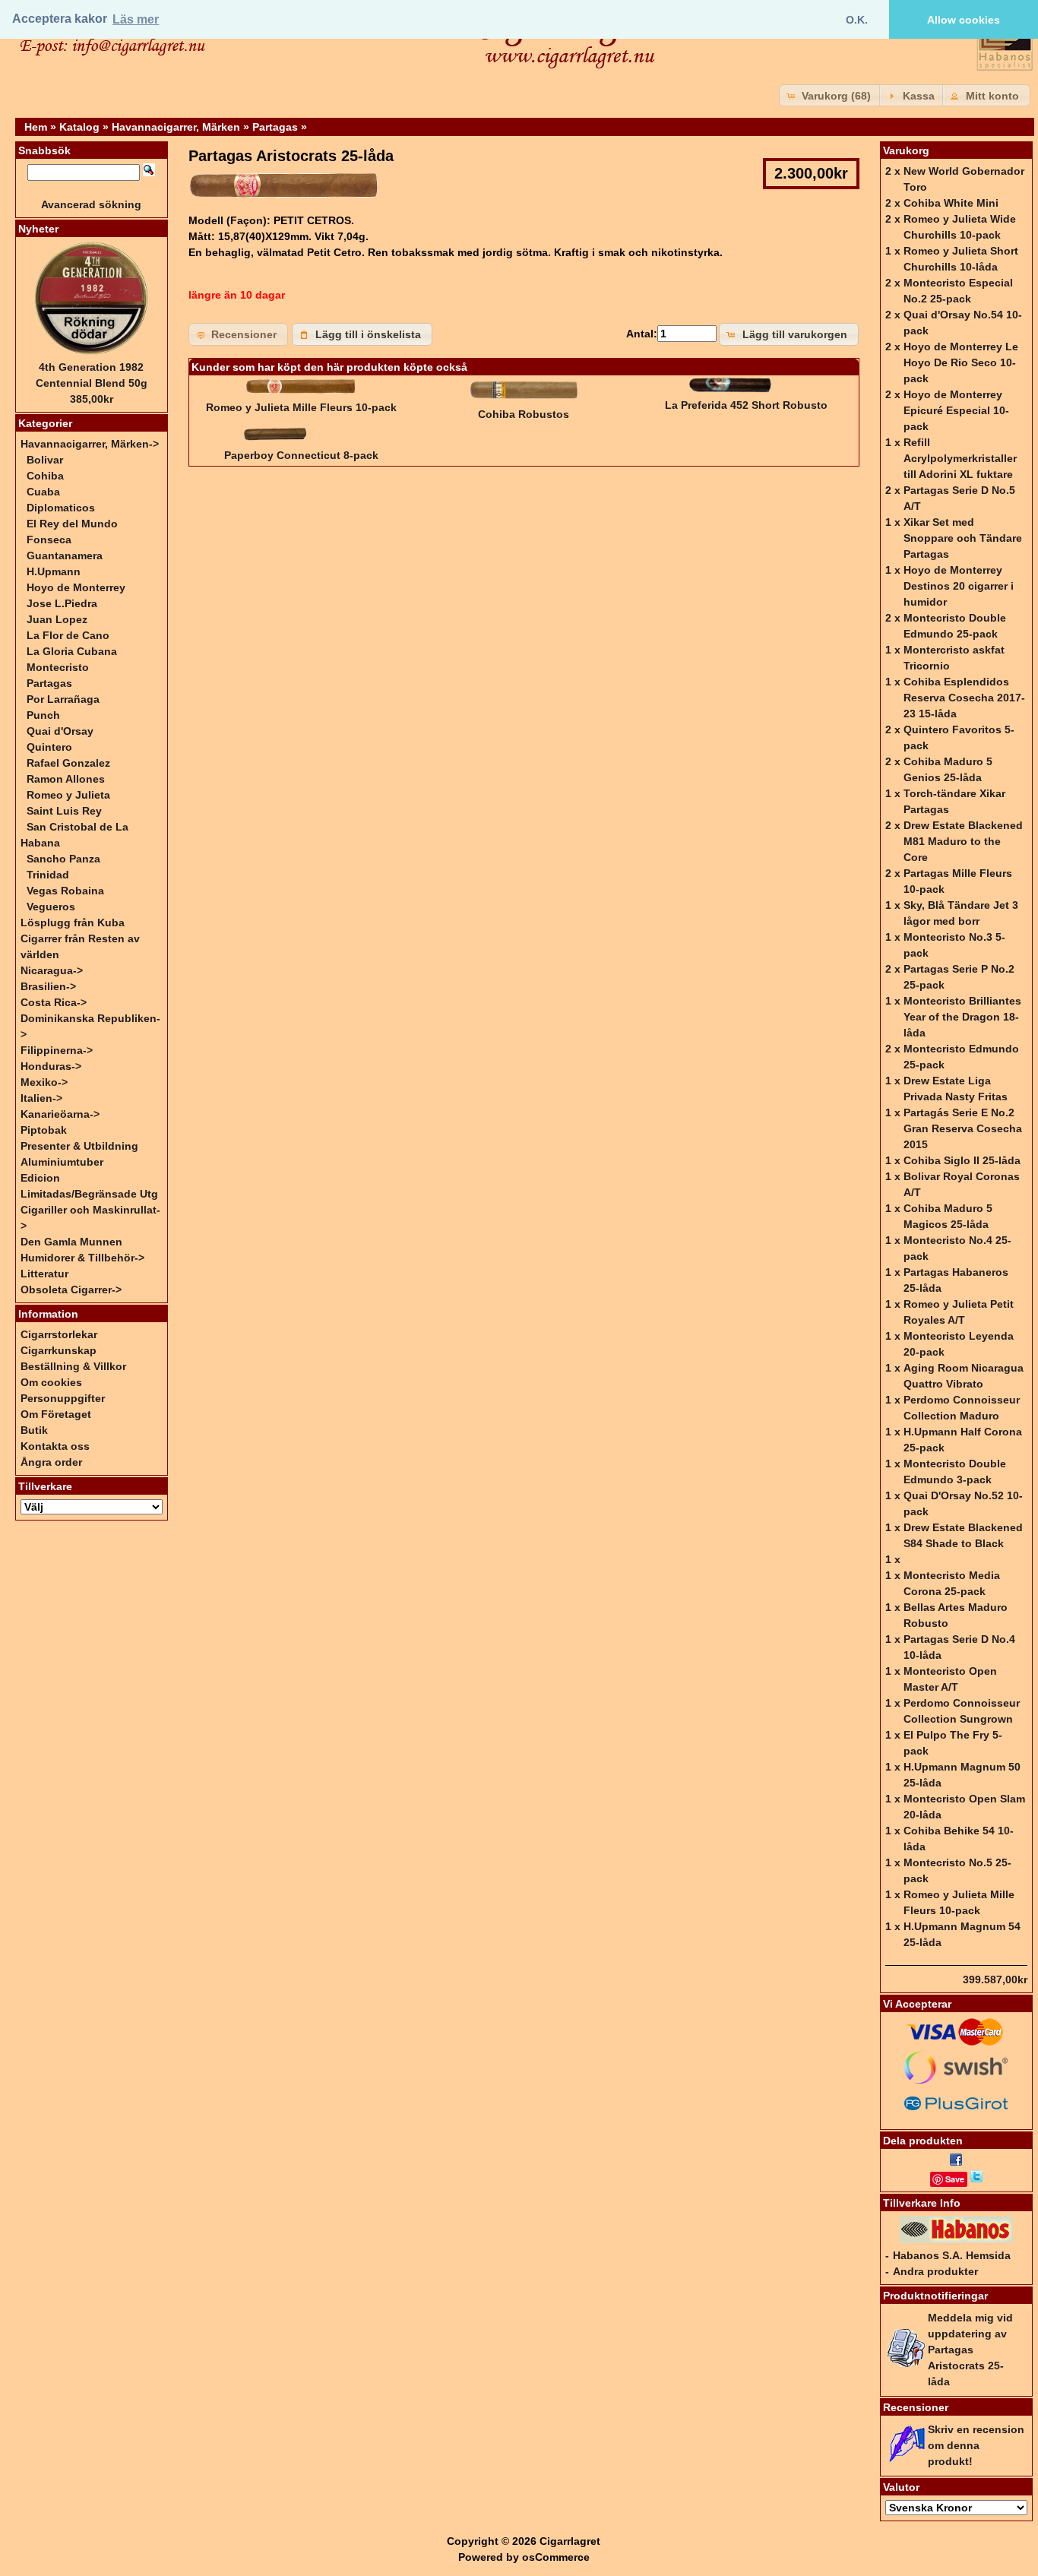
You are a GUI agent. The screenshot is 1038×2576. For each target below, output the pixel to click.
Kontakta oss (55, 1446)
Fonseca (49, 540)
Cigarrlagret (570, 2541)
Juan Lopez (57, 619)
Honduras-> (51, 1066)
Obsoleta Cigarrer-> (71, 1290)
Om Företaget (56, 1414)
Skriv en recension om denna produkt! (976, 2445)
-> (90, 444)
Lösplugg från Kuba (73, 922)
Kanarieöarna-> (60, 1114)
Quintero (49, 747)
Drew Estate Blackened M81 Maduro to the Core (963, 841)
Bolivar (45, 460)
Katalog (79, 127)
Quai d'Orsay (60, 731)
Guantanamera (65, 555)
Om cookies (51, 1382)
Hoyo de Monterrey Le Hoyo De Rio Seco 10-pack (961, 362)
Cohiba (45, 476)
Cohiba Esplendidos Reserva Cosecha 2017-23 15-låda (964, 698)
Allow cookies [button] (964, 20)
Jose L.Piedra (62, 603)
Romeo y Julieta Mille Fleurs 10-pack (301, 407)
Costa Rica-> (54, 1002)
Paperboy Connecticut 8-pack (301, 455)
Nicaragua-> (52, 970)
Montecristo (58, 667)
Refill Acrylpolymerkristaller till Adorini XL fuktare (960, 458)
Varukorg (906, 150)
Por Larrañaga (63, 699)
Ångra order (51, 1462)
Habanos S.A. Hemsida (952, 2255)
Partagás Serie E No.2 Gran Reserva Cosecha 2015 (963, 1128)
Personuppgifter (63, 1398)
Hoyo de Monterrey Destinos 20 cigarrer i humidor (959, 586)
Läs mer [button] (136, 19)
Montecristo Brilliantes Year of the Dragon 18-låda (962, 1017)
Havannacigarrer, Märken (176, 127)
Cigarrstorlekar (59, 1334)
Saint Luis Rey (64, 811)
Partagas (275, 127)
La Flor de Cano (68, 635)
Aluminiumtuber (62, 1162)
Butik (34, 1430)
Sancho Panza (63, 859)
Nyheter (38, 229)
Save (955, 2179)
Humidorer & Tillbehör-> (82, 1258)
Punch (43, 715)
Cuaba (43, 492)
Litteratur (44, 1274)
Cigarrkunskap (59, 1350)
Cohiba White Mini (951, 203)
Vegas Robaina (65, 891)
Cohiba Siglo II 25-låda (962, 1160)
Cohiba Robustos (524, 414)
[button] (831, 95)
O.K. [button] (857, 20)
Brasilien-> (48, 986)
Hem (36, 127)
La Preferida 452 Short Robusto (746, 405)
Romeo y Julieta (68, 795)
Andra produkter (935, 2271)
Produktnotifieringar (935, 2296)
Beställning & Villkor (73, 1366)
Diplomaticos (61, 508)
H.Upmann (54, 571)
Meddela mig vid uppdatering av (970, 2350)
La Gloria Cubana (72, 651)
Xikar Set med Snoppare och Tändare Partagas (963, 538)
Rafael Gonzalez (68, 763)
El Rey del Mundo (72, 524)
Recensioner (916, 2407)
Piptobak (44, 1130)
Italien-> (41, 1098)
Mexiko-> (44, 1082)
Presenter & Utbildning (79, 1146)
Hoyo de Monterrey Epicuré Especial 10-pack (956, 410)
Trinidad (48, 875)
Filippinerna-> (57, 1050)
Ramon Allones (66, 779)
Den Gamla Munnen (71, 1242)
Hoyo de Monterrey (76, 587)
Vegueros (51, 907)
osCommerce (556, 2557)
